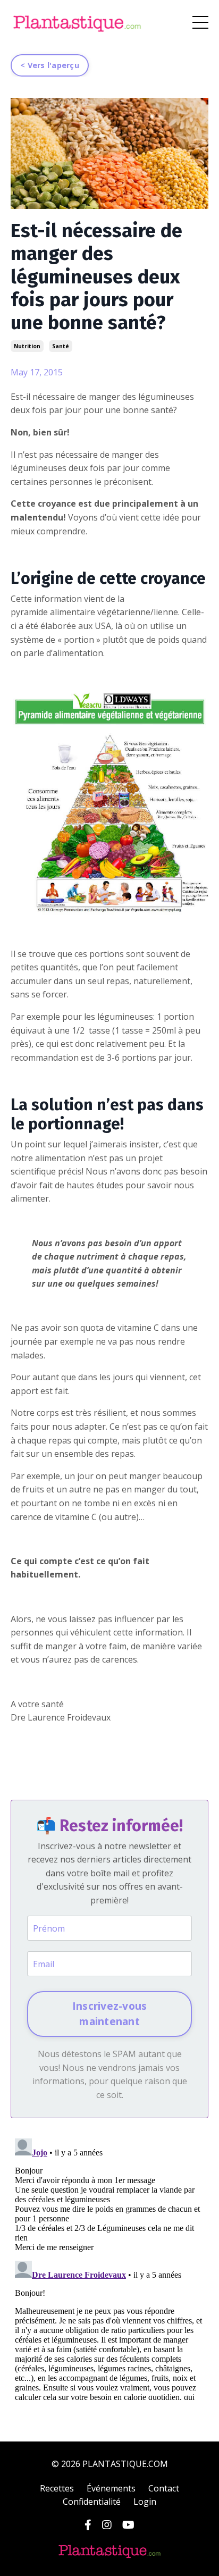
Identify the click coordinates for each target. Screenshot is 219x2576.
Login (145, 2502)
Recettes (57, 2488)
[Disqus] (109, 2267)
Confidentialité (92, 2502)
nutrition (27, 346)
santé (61, 346)
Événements (111, 2488)
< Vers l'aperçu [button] (50, 65)
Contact (164, 2488)
